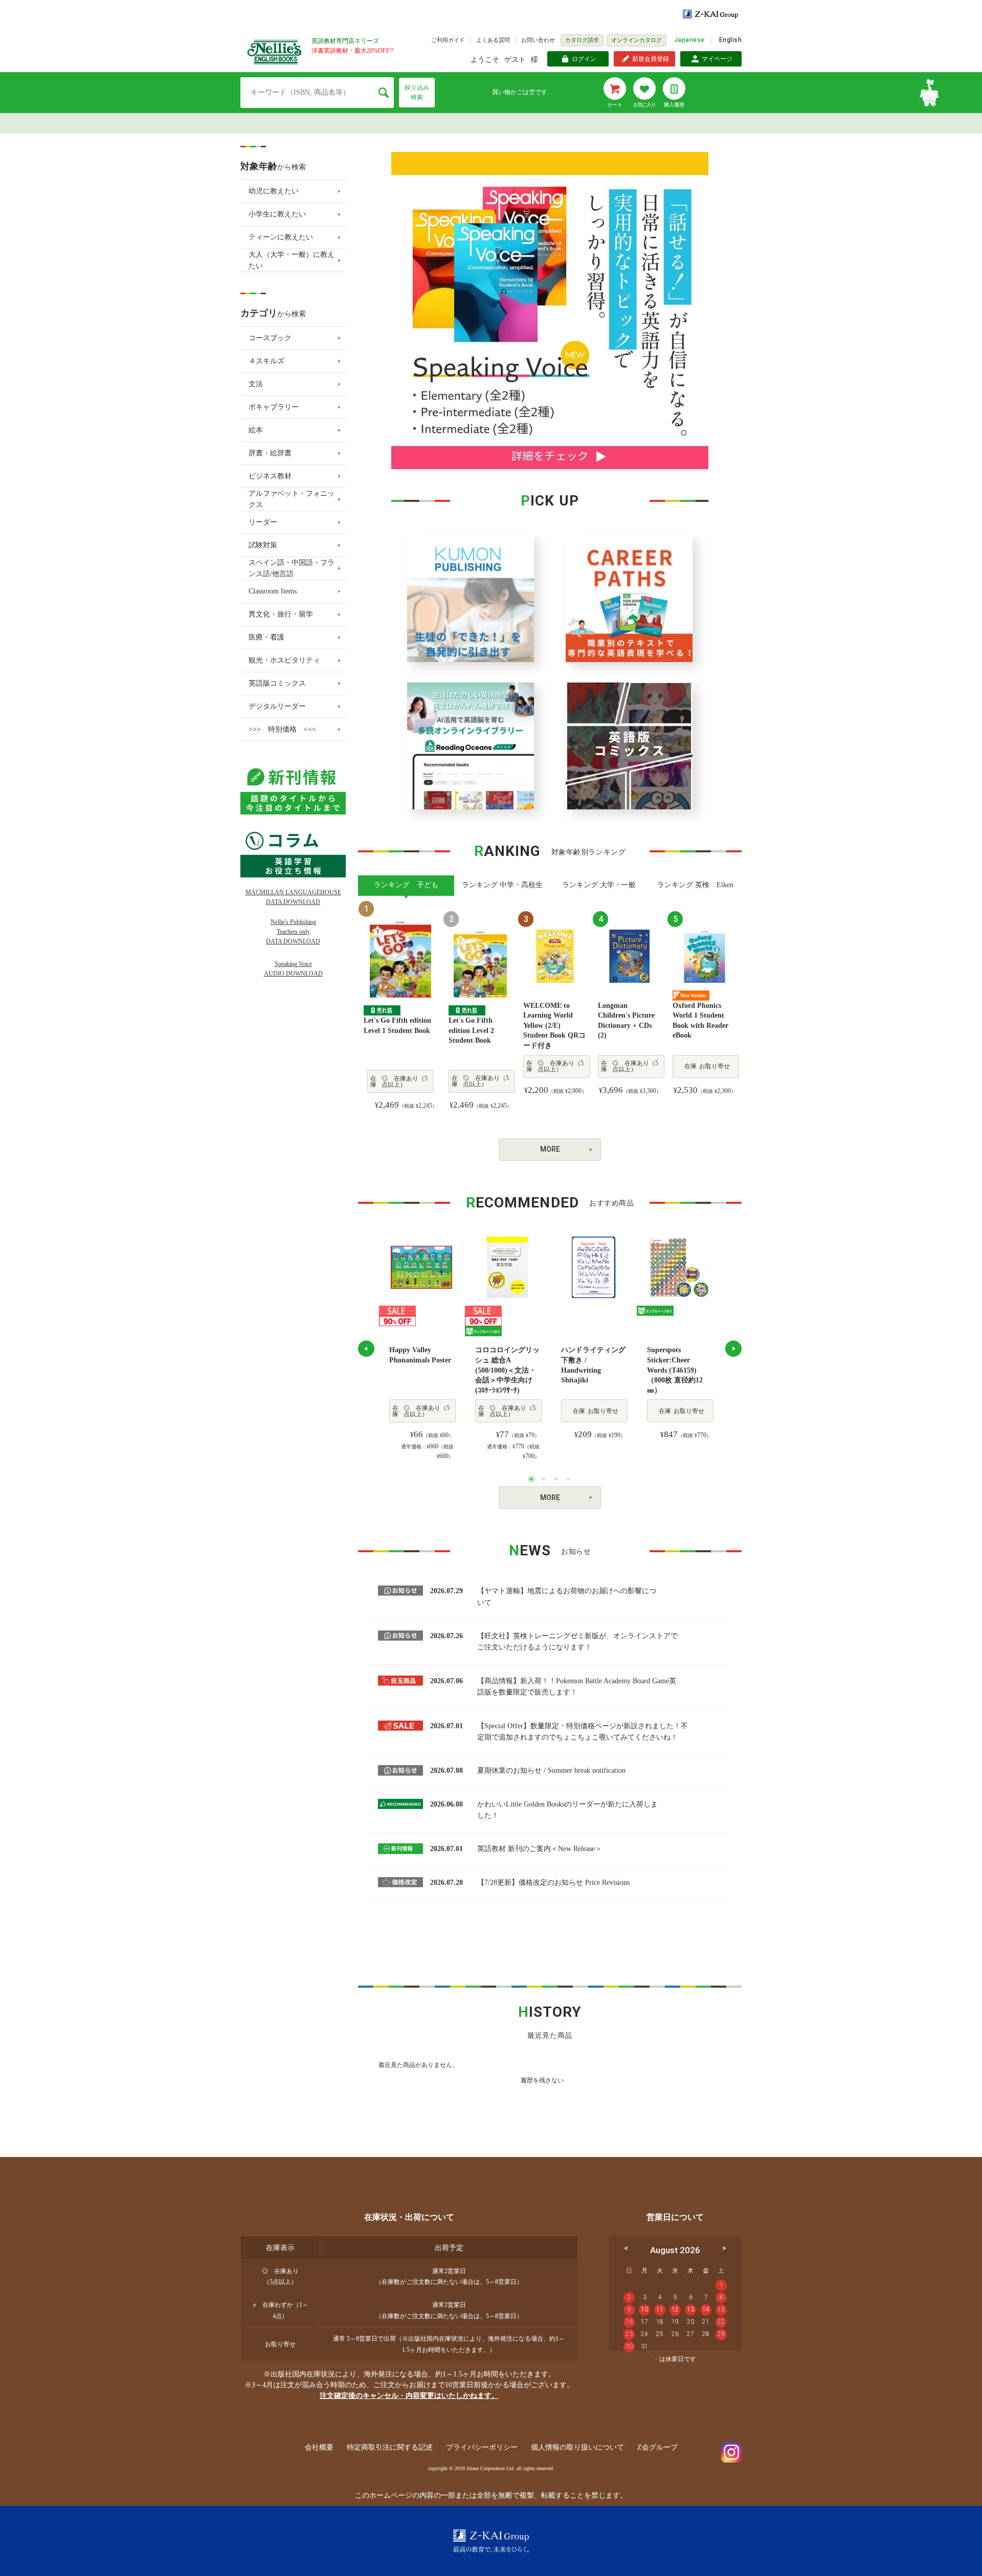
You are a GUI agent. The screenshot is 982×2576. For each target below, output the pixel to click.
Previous (366, 1349)
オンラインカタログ (637, 40)
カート (615, 105)
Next (733, 1349)
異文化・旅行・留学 (281, 614)
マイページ (717, 59)
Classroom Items (273, 591)
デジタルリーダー (277, 706)
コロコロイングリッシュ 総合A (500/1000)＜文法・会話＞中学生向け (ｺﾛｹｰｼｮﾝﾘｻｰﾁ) (507, 1370)
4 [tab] (568, 1479)
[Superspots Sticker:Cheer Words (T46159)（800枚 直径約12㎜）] (679, 1267)
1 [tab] (531, 1479)
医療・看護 (266, 637)
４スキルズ (266, 361)
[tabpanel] (421, 1349)
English (730, 40)
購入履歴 (674, 105)
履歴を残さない (542, 2080)
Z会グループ (657, 2447)
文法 (256, 384)
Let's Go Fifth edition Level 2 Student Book (471, 1030)
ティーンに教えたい (281, 237)
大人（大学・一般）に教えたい (292, 260)
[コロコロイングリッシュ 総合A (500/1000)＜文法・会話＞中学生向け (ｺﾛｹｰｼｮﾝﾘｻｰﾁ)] (507, 1267)
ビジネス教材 (270, 476)
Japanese (689, 40)
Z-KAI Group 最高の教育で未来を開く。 (491, 2541)
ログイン (584, 59)
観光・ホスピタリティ (284, 660)
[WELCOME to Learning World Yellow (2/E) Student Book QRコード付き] (555, 955)
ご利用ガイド (448, 40)
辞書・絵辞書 (270, 453)
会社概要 (319, 2447)
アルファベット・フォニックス (292, 499)
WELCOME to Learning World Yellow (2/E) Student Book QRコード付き (554, 1026)
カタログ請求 (582, 40)
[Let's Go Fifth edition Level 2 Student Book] (480, 963)
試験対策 (263, 545)
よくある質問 (493, 40)
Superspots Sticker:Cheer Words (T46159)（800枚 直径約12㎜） (675, 1370)
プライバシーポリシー (482, 2447)
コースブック (270, 338)
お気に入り (644, 105)
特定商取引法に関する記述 (390, 2447)
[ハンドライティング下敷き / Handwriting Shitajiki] (593, 1267)
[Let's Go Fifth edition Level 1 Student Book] (400, 958)
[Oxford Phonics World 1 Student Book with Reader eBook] (704, 955)
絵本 (256, 430)
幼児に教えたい (274, 191)
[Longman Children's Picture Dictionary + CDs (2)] (630, 955)
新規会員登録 (651, 59)
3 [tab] (556, 1479)
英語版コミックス (277, 683)
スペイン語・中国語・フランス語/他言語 (292, 568)
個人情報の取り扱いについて (577, 2447)
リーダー (263, 522)
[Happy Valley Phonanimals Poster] (421, 1267)
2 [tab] (544, 1479)
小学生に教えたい (277, 214)
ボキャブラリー (274, 407)
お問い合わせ (538, 40)
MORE (550, 1149)
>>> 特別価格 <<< (282, 729)
